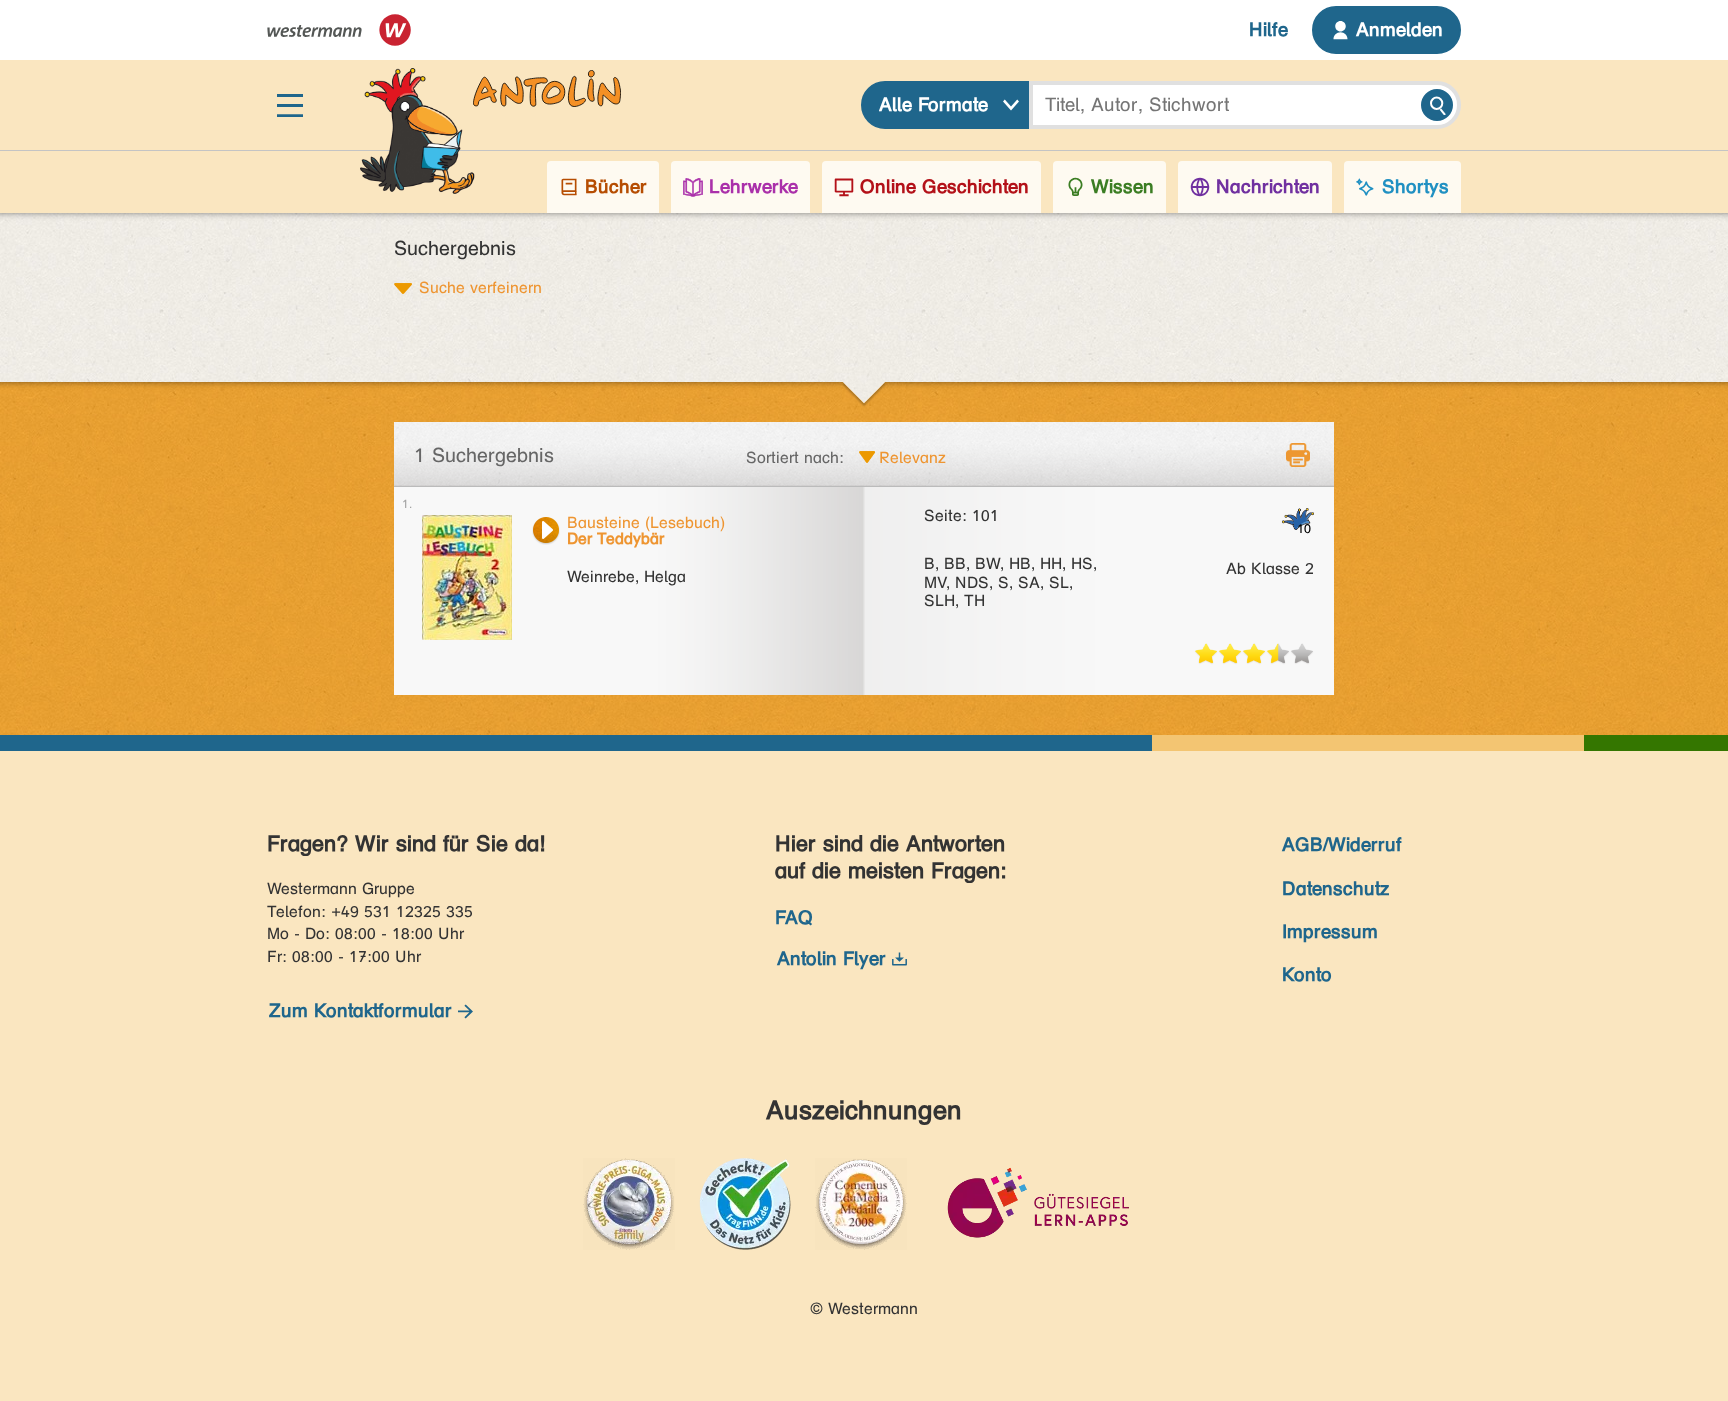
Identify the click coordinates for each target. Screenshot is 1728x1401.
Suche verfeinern (480, 287)
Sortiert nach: (795, 457)
